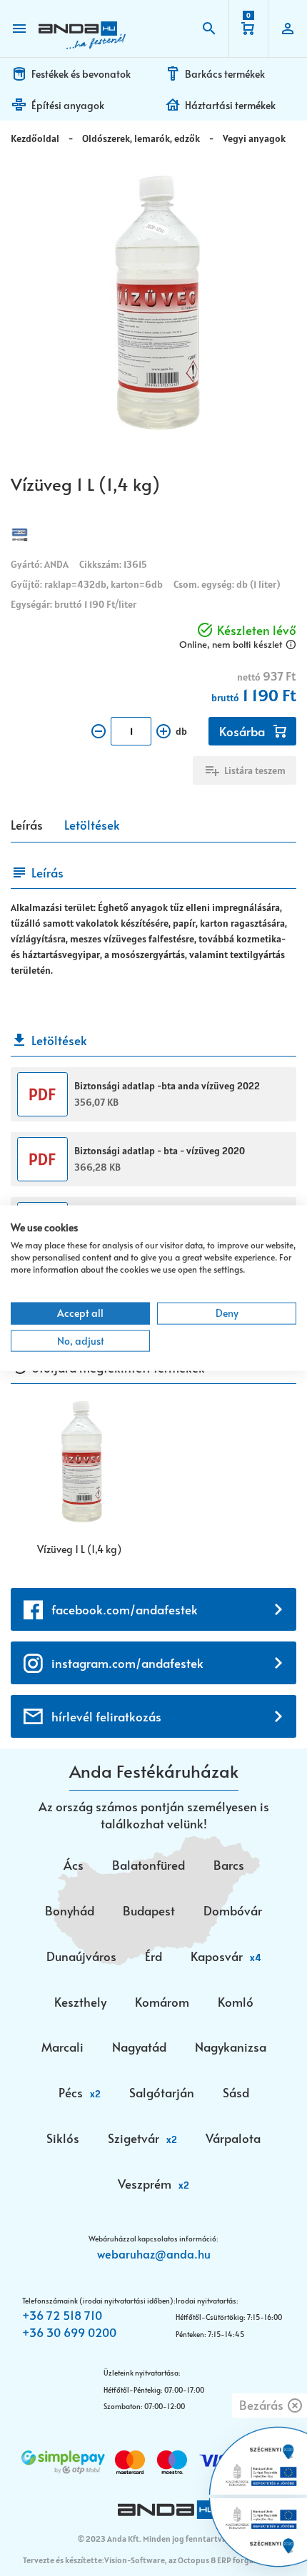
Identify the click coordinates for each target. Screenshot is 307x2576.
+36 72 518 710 (62, 2315)
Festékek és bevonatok (81, 74)
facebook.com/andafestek (125, 1609)
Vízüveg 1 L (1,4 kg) (79, 1549)
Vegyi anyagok (254, 138)
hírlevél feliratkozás (106, 1716)
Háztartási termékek (230, 105)
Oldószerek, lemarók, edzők (141, 138)
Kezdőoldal (35, 138)
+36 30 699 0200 (69, 2332)
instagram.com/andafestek (127, 1663)
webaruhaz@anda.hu (154, 2254)
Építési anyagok (68, 105)
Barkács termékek (225, 74)
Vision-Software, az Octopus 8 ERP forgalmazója (193, 2560)
